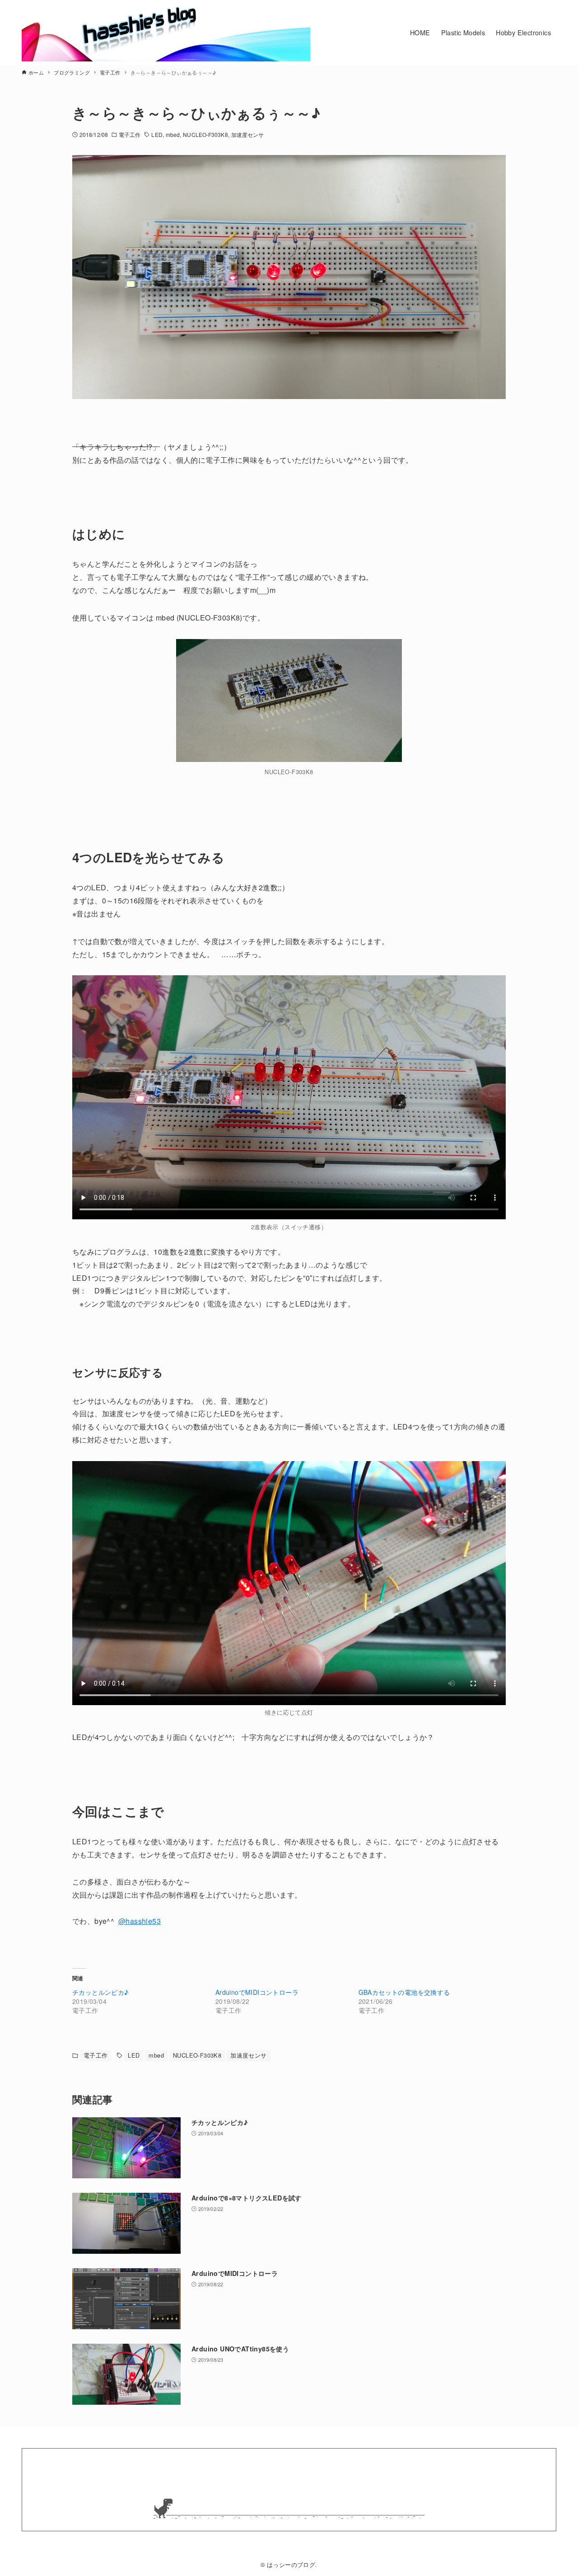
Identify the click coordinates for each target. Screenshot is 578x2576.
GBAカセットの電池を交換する (404, 1992)
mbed (173, 134)
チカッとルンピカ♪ (100, 1992)
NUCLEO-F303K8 (205, 134)
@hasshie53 (140, 1921)
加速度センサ (248, 134)
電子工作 (130, 134)
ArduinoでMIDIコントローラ (257, 1992)
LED (157, 134)
